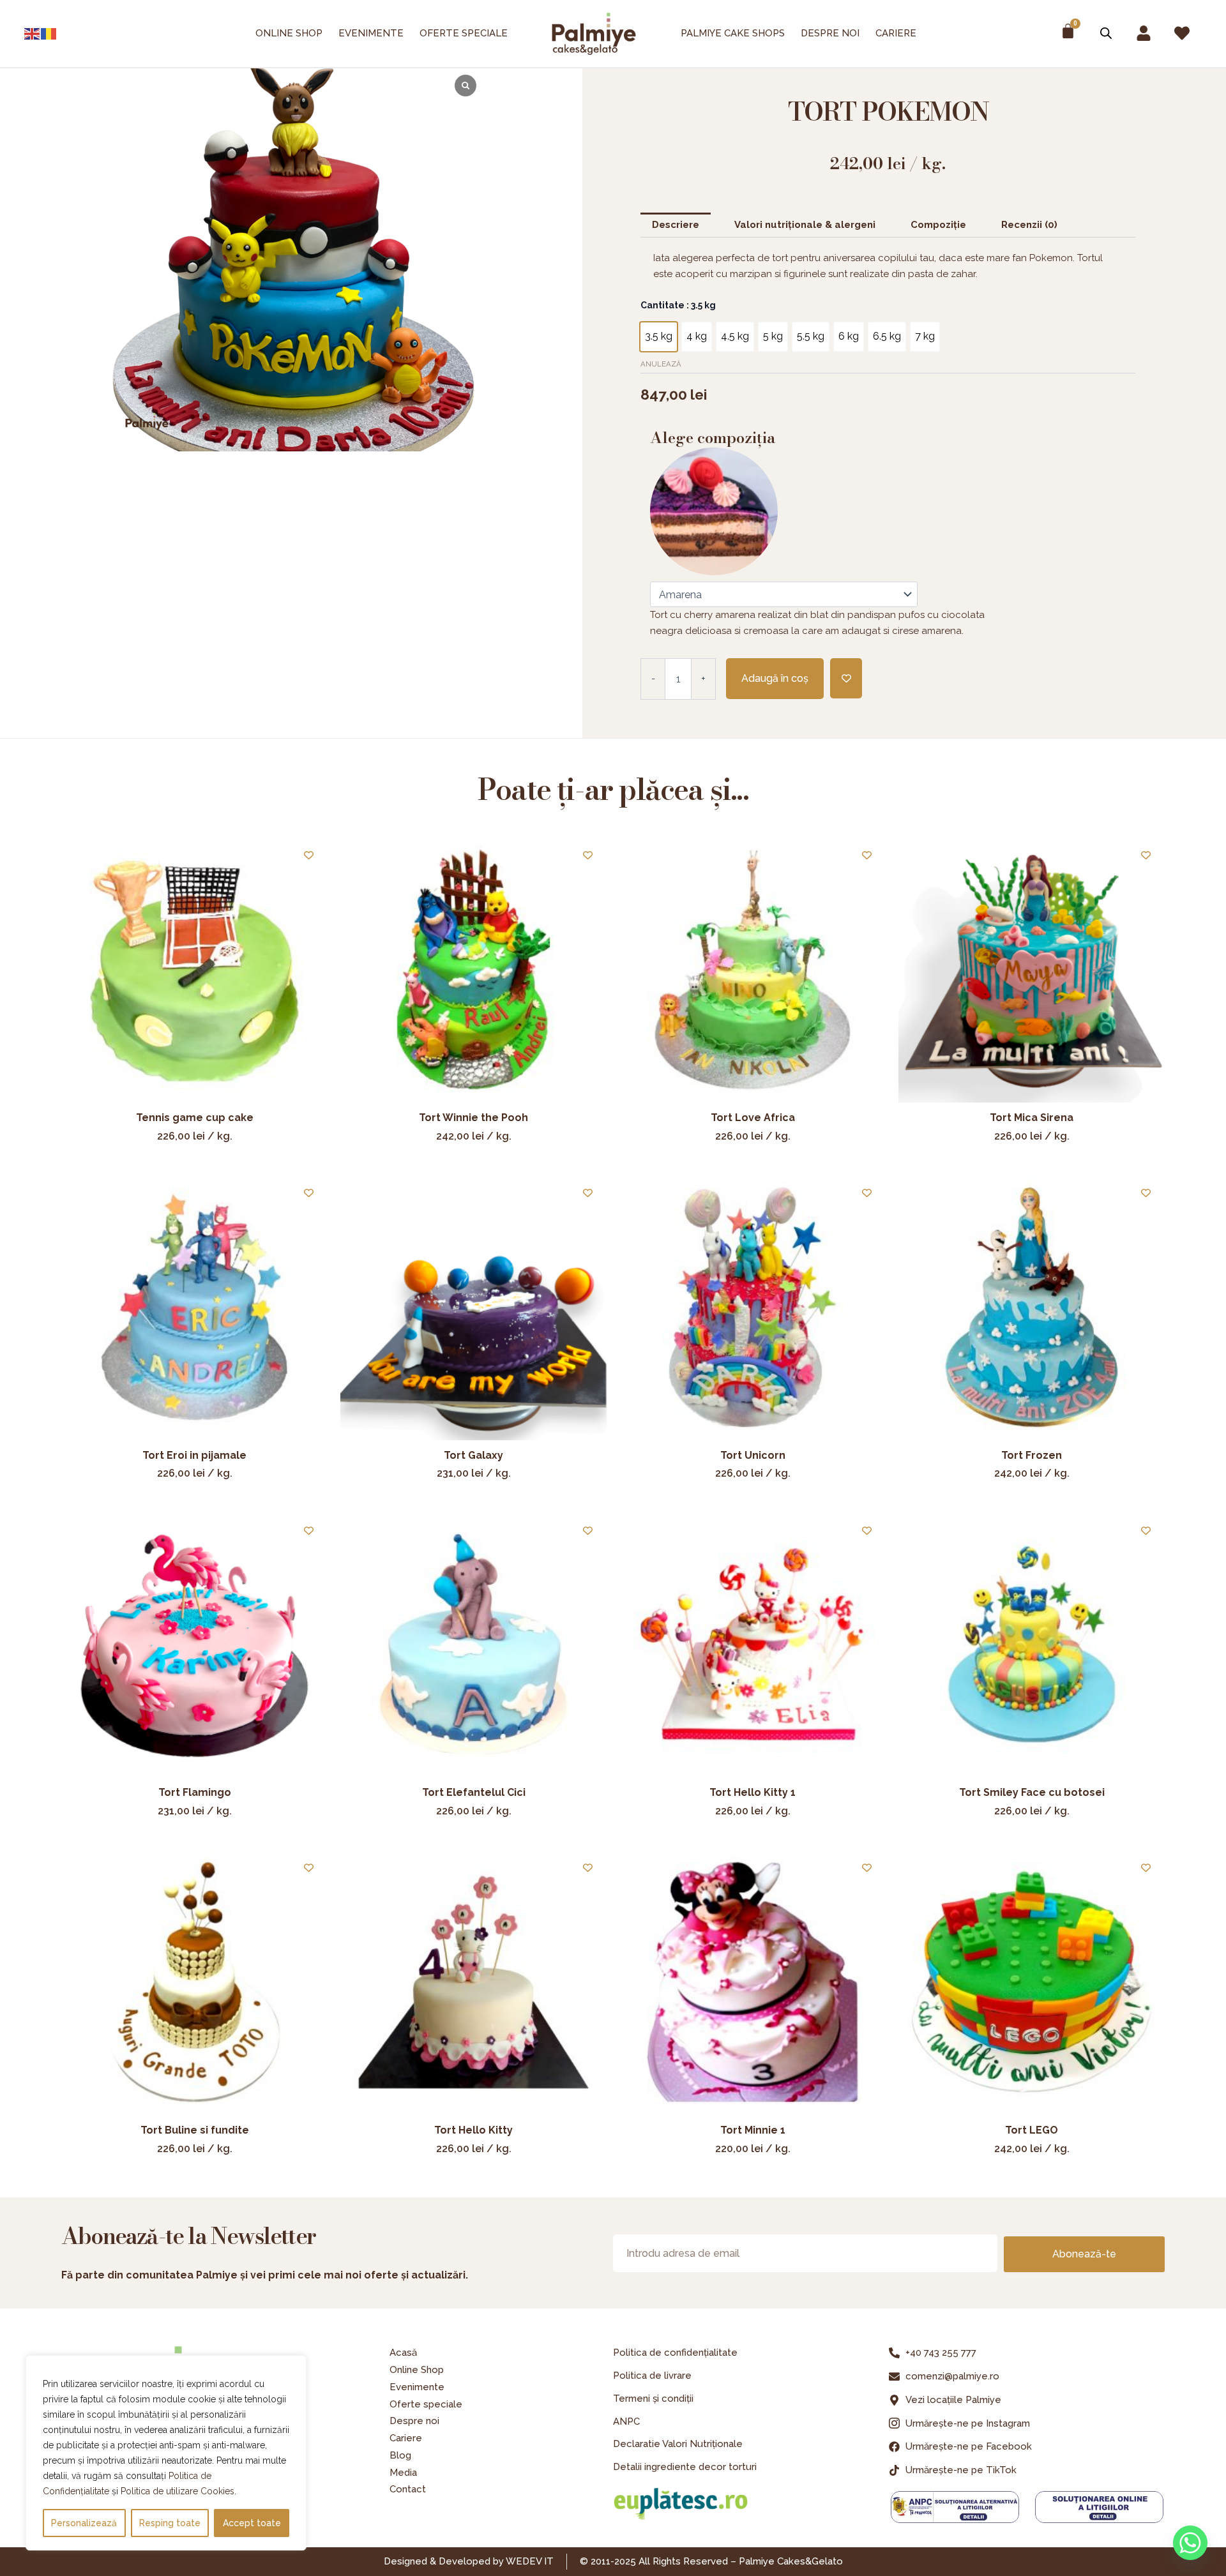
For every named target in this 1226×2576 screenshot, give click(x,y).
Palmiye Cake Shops (733, 33)
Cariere (896, 33)
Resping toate (170, 2523)
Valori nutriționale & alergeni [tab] (805, 225)
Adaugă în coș (775, 678)
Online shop (289, 33)
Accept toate (252, 2523)
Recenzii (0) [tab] (1029, 225)
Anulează (661, 364)
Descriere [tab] (676, 225)
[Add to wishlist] (846, 678)
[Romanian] (49, 34)
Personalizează (84, 2523)
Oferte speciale (464, 33)
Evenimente (371, 33)
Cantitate (678, 305)
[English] (33, 34)
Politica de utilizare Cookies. (178, 2491)
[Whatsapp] (1190, 2543)
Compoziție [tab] (938, 225)
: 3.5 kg (700, 305)
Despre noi (830, 33)
